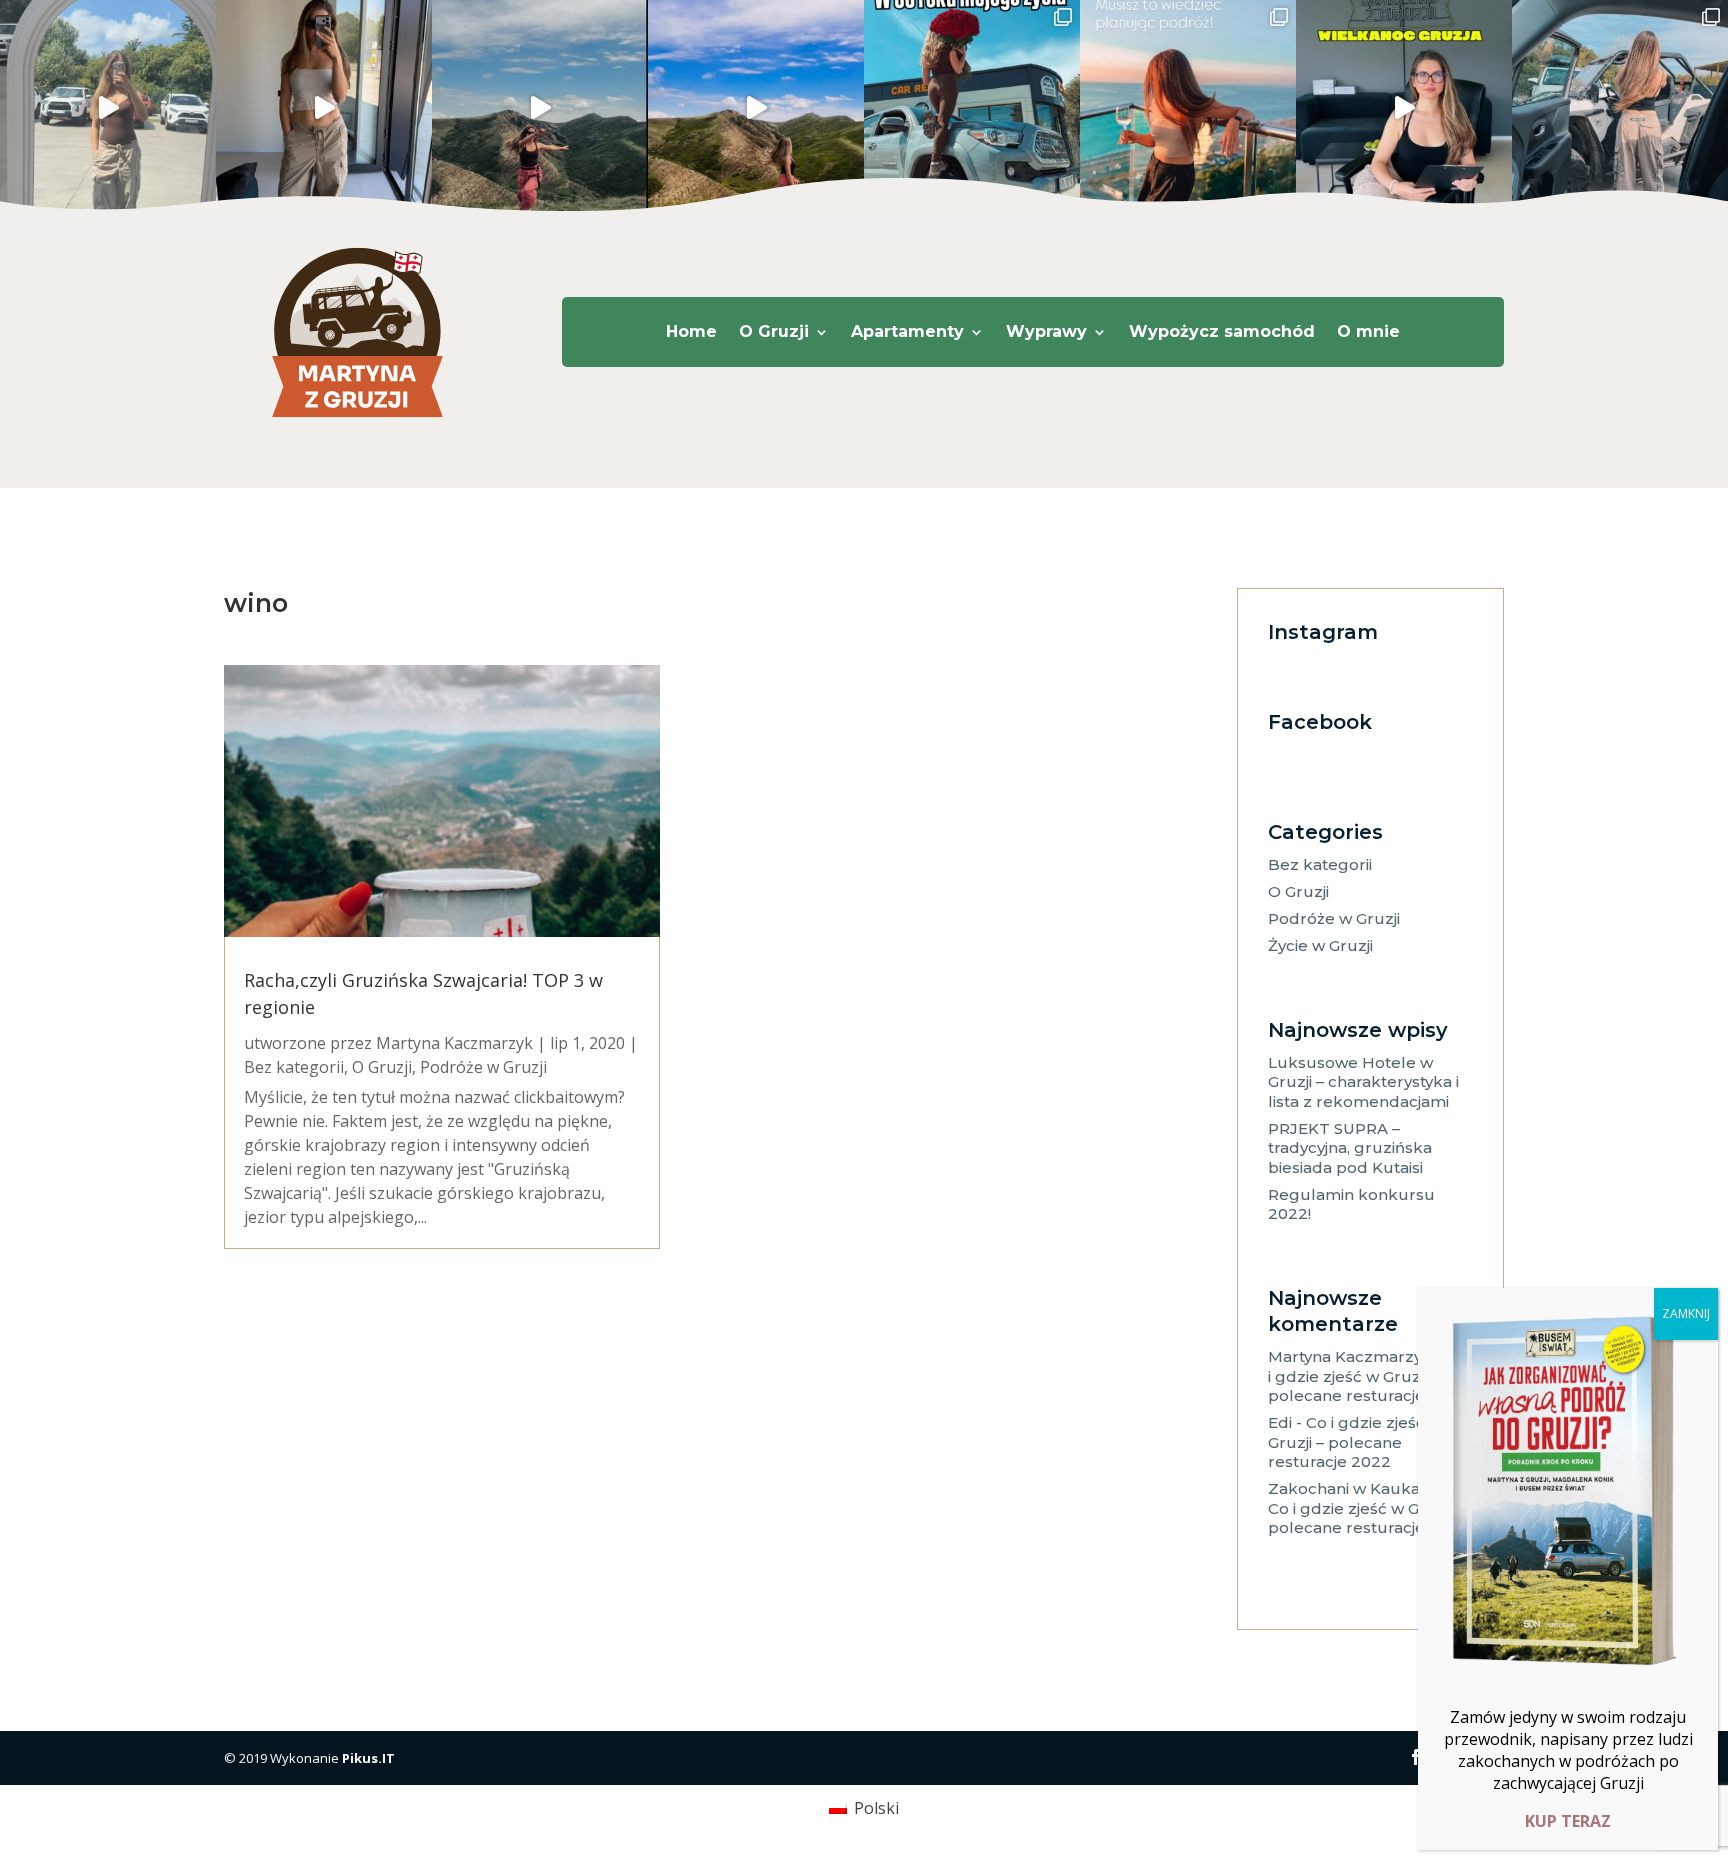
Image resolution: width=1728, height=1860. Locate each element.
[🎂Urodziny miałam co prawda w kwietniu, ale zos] (972, 108)
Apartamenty (907, 333)
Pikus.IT (368, 1758)
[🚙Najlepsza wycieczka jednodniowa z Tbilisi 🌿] (540, 108)
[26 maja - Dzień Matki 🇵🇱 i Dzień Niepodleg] (756, 108)
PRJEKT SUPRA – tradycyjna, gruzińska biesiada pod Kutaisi (1350, 1148)
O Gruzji (774, 333)
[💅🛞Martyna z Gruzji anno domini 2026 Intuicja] (1620, 108)
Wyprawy (1046, 333)
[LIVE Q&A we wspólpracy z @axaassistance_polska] (324, 108)
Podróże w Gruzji (483, 1067)
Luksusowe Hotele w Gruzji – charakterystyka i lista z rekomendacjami (1363, 1082)
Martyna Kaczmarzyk (454, 1043)
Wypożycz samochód (1222, 333)
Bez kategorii (294, 1067)
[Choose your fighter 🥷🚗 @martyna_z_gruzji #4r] (108, 108)
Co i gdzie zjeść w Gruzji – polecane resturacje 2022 (1368, 1376)
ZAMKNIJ (1686, 1313)
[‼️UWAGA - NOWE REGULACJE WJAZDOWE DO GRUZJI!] (1188, 108)
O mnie (1368, 333)
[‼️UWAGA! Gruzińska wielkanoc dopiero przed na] (1404, 108)
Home (691, 333)
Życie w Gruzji (1320, 945)
